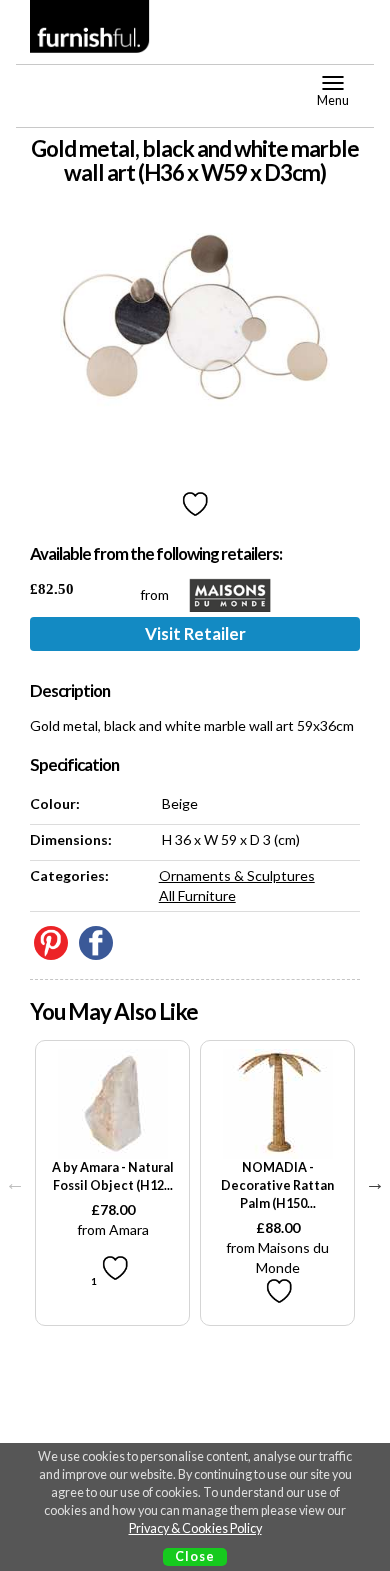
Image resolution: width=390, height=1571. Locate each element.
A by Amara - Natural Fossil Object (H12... (113, 1176)
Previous (15, 1183)
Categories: (69, 875)
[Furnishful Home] (90, 26)
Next (375, 1183)
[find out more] (112, 1104)
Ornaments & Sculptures (237, 875)
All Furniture (197, 895)
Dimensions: (71, 839)
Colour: (55, 803)
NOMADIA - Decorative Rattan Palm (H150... (277, 1185)
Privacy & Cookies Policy (195, 1528)
